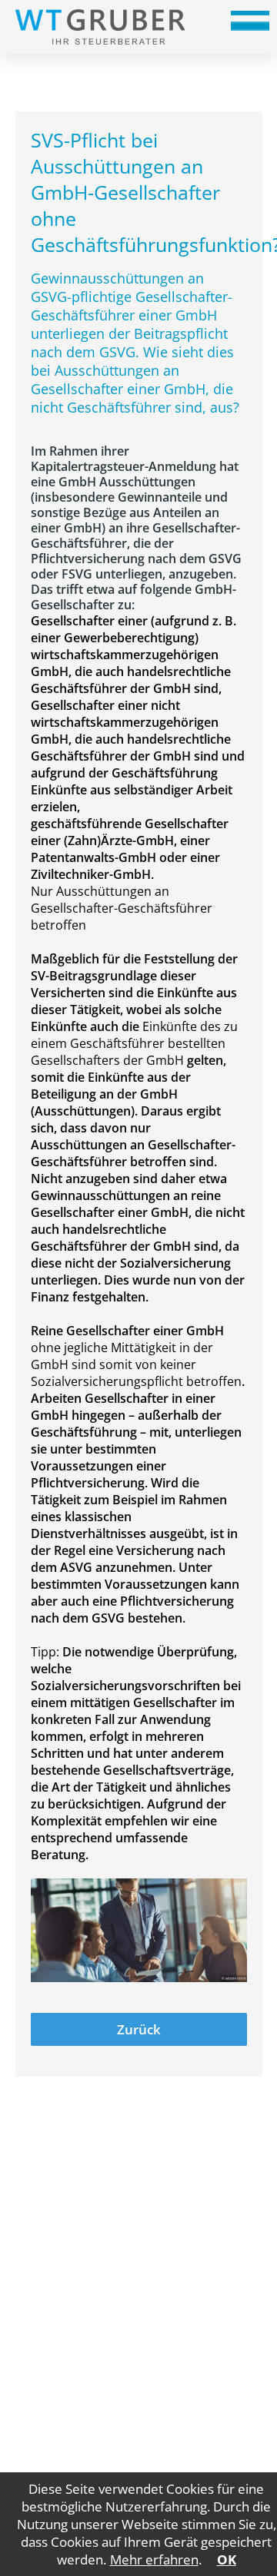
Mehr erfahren (154, 2559)
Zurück (139, 2029)
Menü (250, 26)
